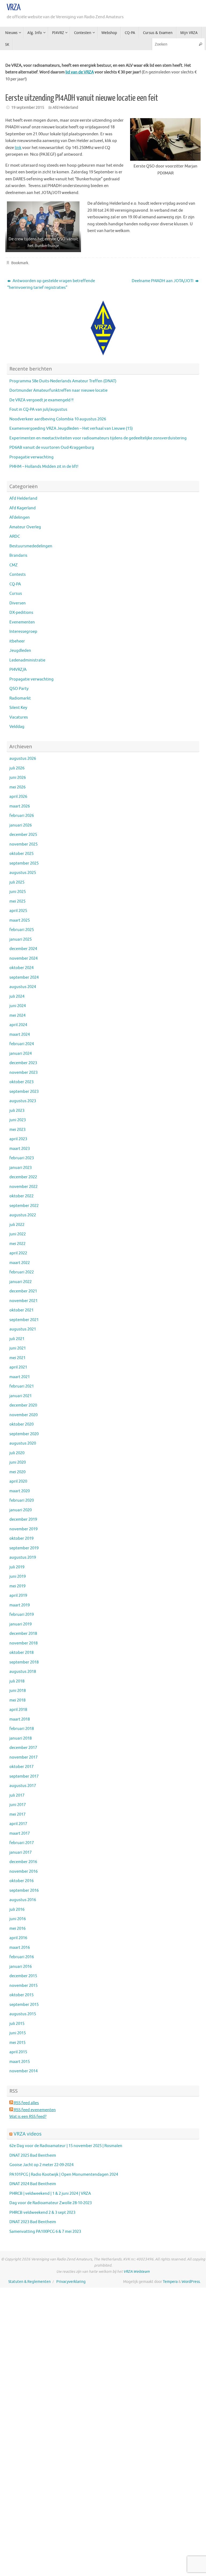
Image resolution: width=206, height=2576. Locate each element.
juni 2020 (18, 1462)
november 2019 (23, 1529)
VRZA (14, 8)
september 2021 (24, 1320)
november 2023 (23, 1073)
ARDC (15, 536)
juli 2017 (17, 1795)
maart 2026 (20, 806)
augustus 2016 (23, 1900)
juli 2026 (17, 768)
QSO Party (19, 689)
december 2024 (23, 949)
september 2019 (24, 1548)
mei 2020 (17, 1472)
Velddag (17, 727)
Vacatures (19, 717)
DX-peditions (21, 613)
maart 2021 (20, 1377)
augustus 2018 (23, 1672)
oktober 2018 (21, 1653)
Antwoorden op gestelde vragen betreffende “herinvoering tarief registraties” (51, 284)
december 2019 (23, 1519)
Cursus (16, 594)
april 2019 (18, 1596)
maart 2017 (20, 1833)
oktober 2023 (21, 1082)
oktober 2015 (21, 1995)
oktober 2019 (21, 1539)
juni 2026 (18, 778)
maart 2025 (20, 920)
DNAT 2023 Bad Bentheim (33, 2222)
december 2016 (23, 1862)
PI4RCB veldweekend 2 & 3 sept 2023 (42, 2213)
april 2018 (18, 1710)
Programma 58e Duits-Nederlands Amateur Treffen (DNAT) (63, 381)
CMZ (14, 565)
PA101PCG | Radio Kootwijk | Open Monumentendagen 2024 (64, 2175)
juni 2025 (18, 892)
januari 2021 (21, 1396)
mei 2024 (17, 1016)
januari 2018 (21, 1738)
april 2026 (18, 797)
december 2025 (23, 835)
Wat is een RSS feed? (28, 2117)
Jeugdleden (20, 651)
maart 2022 (20, 1263)
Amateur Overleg (25, 527)
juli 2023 (17, 1111)
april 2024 (18, 1025)
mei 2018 (17, 1700)
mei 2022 (17, 1244)
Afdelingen (20, 517)
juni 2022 (18, 1234)
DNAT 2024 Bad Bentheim (33, 2184)
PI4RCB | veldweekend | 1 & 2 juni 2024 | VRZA (50, 2194)
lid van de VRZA (80, 72)
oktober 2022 (21, 1196)
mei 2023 (17, 1130)
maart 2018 (20, 1719)
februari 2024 (22, 1044)
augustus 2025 (23, 873)
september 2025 (24, 863)
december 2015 (23, 1976)
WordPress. (191, 2282)
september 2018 (24, 1662)
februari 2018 (22, 1729)
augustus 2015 (23, 2014)
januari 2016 (21, 1967)
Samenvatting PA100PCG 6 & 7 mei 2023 (45, 2232)
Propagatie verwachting (32, 457)
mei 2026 (17, 787)
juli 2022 (17, 1225)
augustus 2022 (23, 1215)
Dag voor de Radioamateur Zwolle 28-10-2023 (51, 2203)
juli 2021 (17, 1339)
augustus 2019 (23, 1558)
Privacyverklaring (71, 2282)
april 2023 (18, 1139)
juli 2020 (17, 1453)
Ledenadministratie (27, 660)
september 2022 (24, 1206)
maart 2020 (20, 1491)
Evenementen (22, 622)
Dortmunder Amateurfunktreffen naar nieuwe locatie (58, 390)
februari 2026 (22, 816)
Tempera (170, 2282)
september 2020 (24, 1434)
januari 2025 (21, 939)
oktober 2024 (21, 968)
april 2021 (18, 1367)
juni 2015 (18, 2033)
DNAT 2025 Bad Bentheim (33, 2156)
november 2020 (23, 1415)
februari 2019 (22, 1615)
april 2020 (18, 1481)
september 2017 (24, 1776)
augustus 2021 (23, 1329)
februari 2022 (22, 1272)
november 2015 (23, 1986)
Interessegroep (23, 632)
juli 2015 (17, 2024)
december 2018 (23, 1634)
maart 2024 (20, 1035)
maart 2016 (20, 1948)
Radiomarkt (20, 698)
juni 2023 (18, 1120)
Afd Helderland (65, 108)
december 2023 (23, 1063)
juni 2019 (18, 1577)
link (18, 148)
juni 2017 (18, 1805)
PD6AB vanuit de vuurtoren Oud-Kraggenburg (52, 448)
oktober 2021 (21, 1310)
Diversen (18, 603)
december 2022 (23, 1177)
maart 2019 (20, 1605)
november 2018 (23, 1643)
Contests (18, 575)
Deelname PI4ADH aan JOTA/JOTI (163, 281)
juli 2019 (17, 1567)
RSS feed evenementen (34, 2110)
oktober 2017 (21, 1767)
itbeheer (17, 641)
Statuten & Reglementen (30, 2282)
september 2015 (24, 2005)
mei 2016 (17, 1929)
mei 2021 (17, 1358)
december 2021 (23, 1291)
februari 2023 (22, 1158)
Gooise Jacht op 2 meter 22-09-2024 (41, 2165)
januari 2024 (21, 1054)
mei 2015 (17, 2043)
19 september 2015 (28, 108)
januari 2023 (21, 1168)
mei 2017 (17, 1814)
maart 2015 (20, 2062)
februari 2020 (22, 1500)
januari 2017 (21, 1852)
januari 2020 (21, 1510)
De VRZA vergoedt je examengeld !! (41, 400)
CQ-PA (15, 584)
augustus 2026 (23, 759)
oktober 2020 (21, 1424)
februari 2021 (22, 1386)
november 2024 (23, 958)
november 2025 (23, 844)
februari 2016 (22, 1957)
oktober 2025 (21, 854)
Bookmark (20, 263)
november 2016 (23, 1872)
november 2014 (23, 2071)
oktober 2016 (21, 1881)
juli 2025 (17, 882)
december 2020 (23, 1405)
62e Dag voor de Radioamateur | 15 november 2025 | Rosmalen (66, 2146)
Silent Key (18, 708)
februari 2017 (22, 1843)
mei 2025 (17, 901)
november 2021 (23, 1301)
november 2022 (23, 1187)
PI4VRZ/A (18, 670)
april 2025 (18, 911)
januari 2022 (21, 1282)
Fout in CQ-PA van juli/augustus (38, 410)
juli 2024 (17, 997)
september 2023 (24, 1092)
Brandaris (18, 556)
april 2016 (18, 1938)
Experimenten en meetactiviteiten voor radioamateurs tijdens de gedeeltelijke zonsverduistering (98, 438)
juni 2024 (18, 1006)
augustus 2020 (23, 1443)
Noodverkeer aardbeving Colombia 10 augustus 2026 (58, 419)
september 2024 (24, 977)
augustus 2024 (23, 987)
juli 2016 (17, 1910)
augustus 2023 (23, 1101)
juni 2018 (18, 1691)
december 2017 (23, 1748)
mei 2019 (17, 1586)
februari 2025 (22, 930)
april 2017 (18, 1824)
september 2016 (24, 1891)
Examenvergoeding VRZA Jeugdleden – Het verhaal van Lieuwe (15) (71, 429)
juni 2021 (18, 1348)
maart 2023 (20, 1149)
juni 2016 (18, 1919)
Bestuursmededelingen (31, 546)
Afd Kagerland (23, 508)
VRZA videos (28, 2134)
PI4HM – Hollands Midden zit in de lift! (44, 467)
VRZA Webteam (137, 2272)
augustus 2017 (23, 1786)
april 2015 (18, 2052)
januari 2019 (21, 1624)
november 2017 (23, 1757)
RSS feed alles (26, 2103)
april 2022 (18, 1253)
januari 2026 (21, 825)
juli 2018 (17, 1681)
